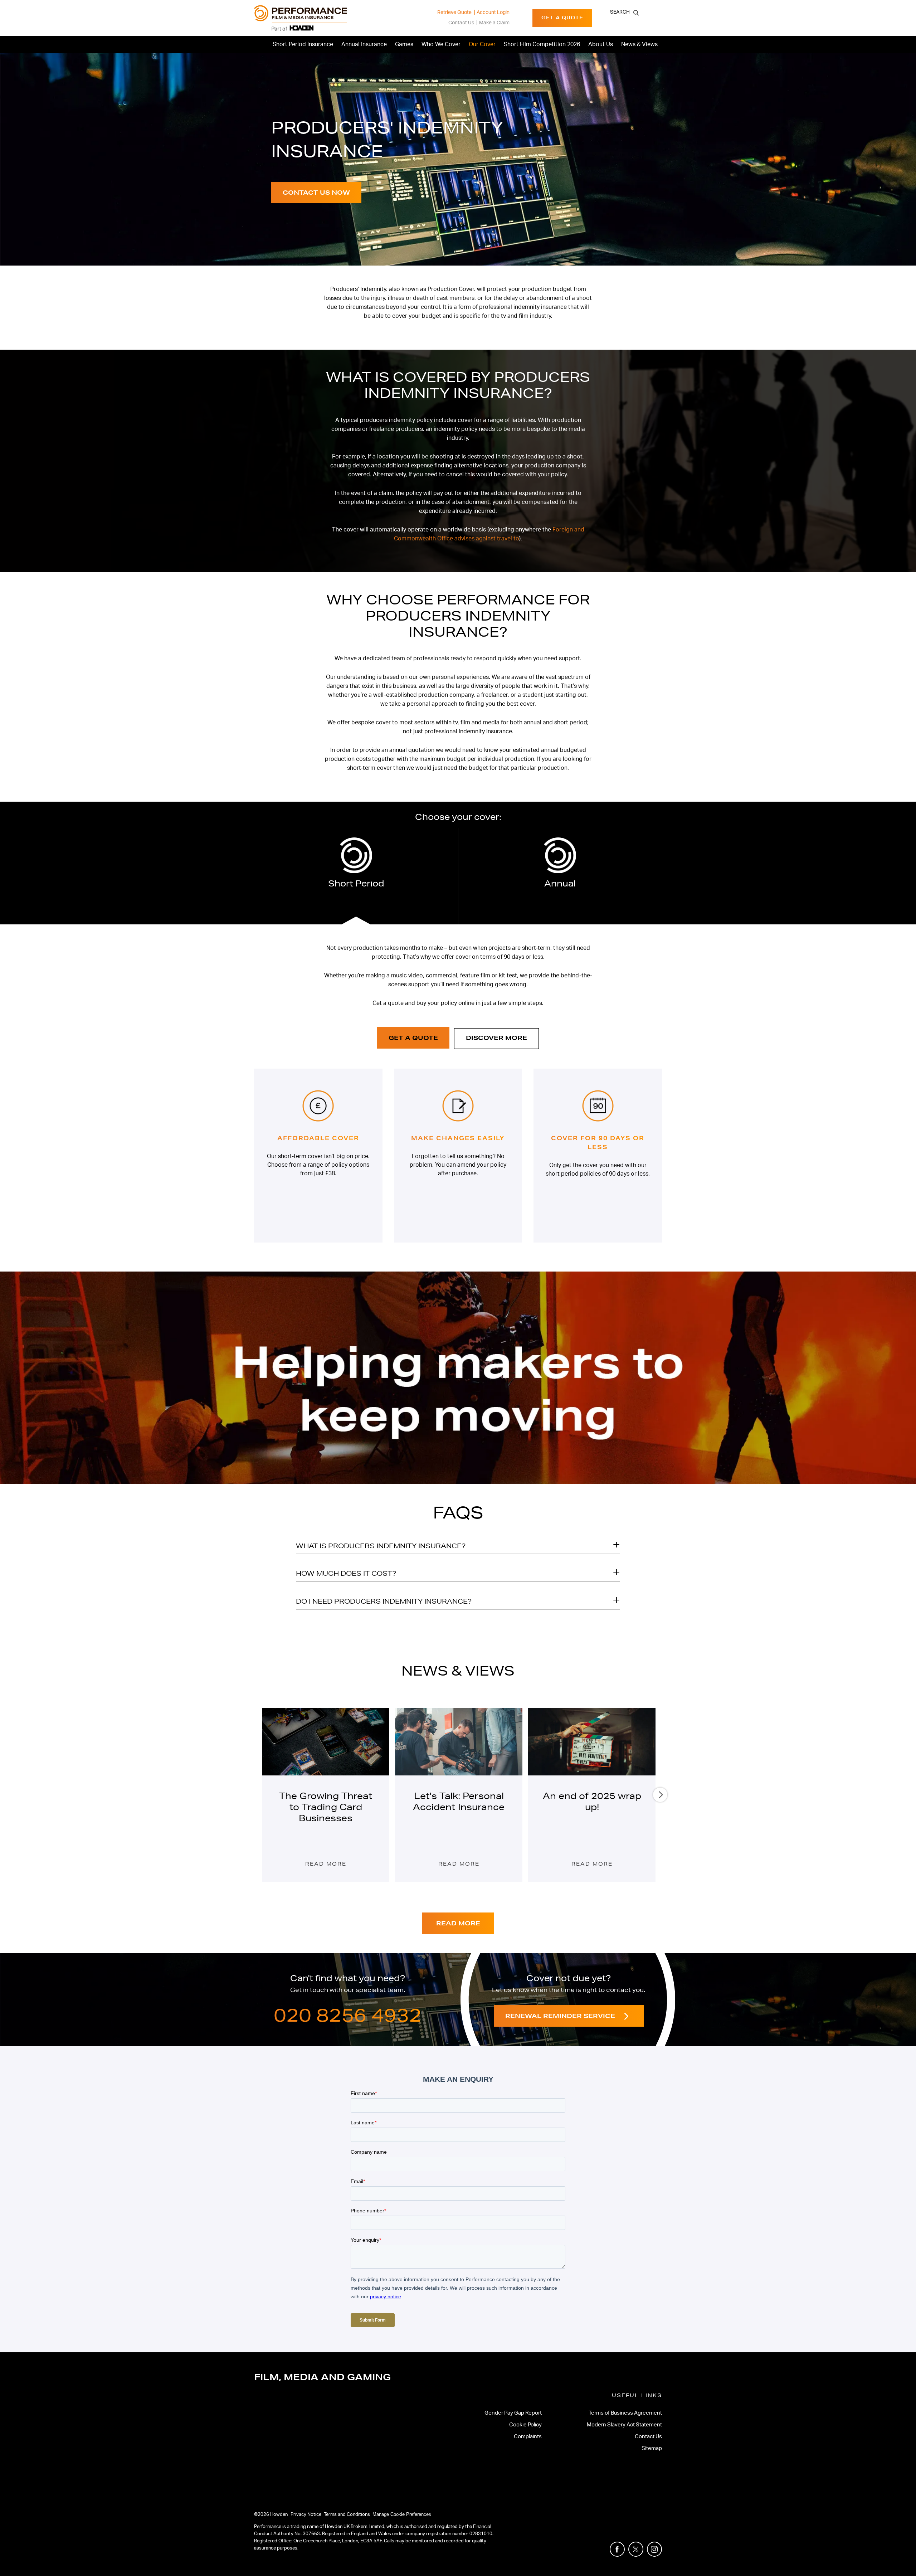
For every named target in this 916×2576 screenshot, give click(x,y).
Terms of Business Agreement (625, 2413)
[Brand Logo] (301, 18)
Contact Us (461, 23)
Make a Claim (494, 23)
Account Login (493, 13)
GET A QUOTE (413, 1038)
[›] (660, 1795)
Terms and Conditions (347, 2515)
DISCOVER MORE (496, 1038)
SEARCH (620, 12)
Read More (326, 1864)
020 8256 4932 (348, 2015)
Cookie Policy (525, 2425)
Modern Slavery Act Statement (624, 2425)
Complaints (528, 2437)
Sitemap (652, 2448)
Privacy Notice (306, 2515)
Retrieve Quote (454, 13)
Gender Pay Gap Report (513, 2413)
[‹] (257, 1795)
